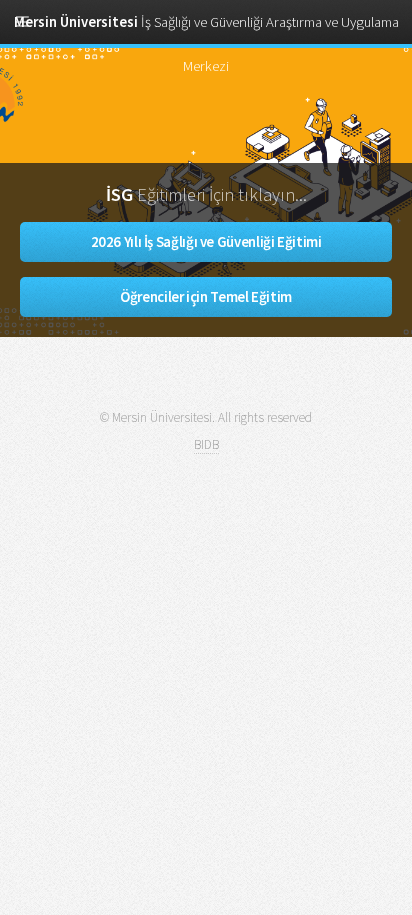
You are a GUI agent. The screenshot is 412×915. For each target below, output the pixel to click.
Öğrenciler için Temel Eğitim (206, 297)
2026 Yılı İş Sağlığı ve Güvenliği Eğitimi (206, 242)
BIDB (206, 444)
